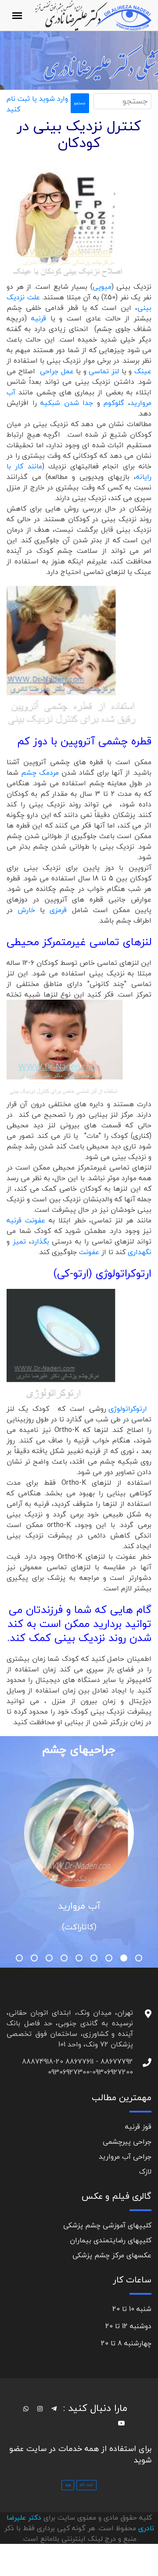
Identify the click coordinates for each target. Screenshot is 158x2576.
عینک (143, 371)
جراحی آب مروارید (125, 2156)
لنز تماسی (105, 371)
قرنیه (39, 318)
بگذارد (40, 1241)
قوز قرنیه (138, 2127)
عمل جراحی (57, 371)
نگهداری (140, 1252)
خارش (26, 910)
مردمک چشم (40, 773)
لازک (145, 2171)
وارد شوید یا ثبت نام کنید (37, 104)
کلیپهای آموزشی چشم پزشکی (107, 2225)
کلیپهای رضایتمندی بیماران (111, 2240)
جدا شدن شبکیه (69, 403)
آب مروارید (79, 1906)
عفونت (90, 1252)
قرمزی (61, 910)
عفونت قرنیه (26, 1220)
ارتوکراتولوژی (128, 1409)
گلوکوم (114, 403)
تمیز (19, 1241)
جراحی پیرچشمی (127, 2142)
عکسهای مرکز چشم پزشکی (112, 2255)
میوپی (102, 287)
